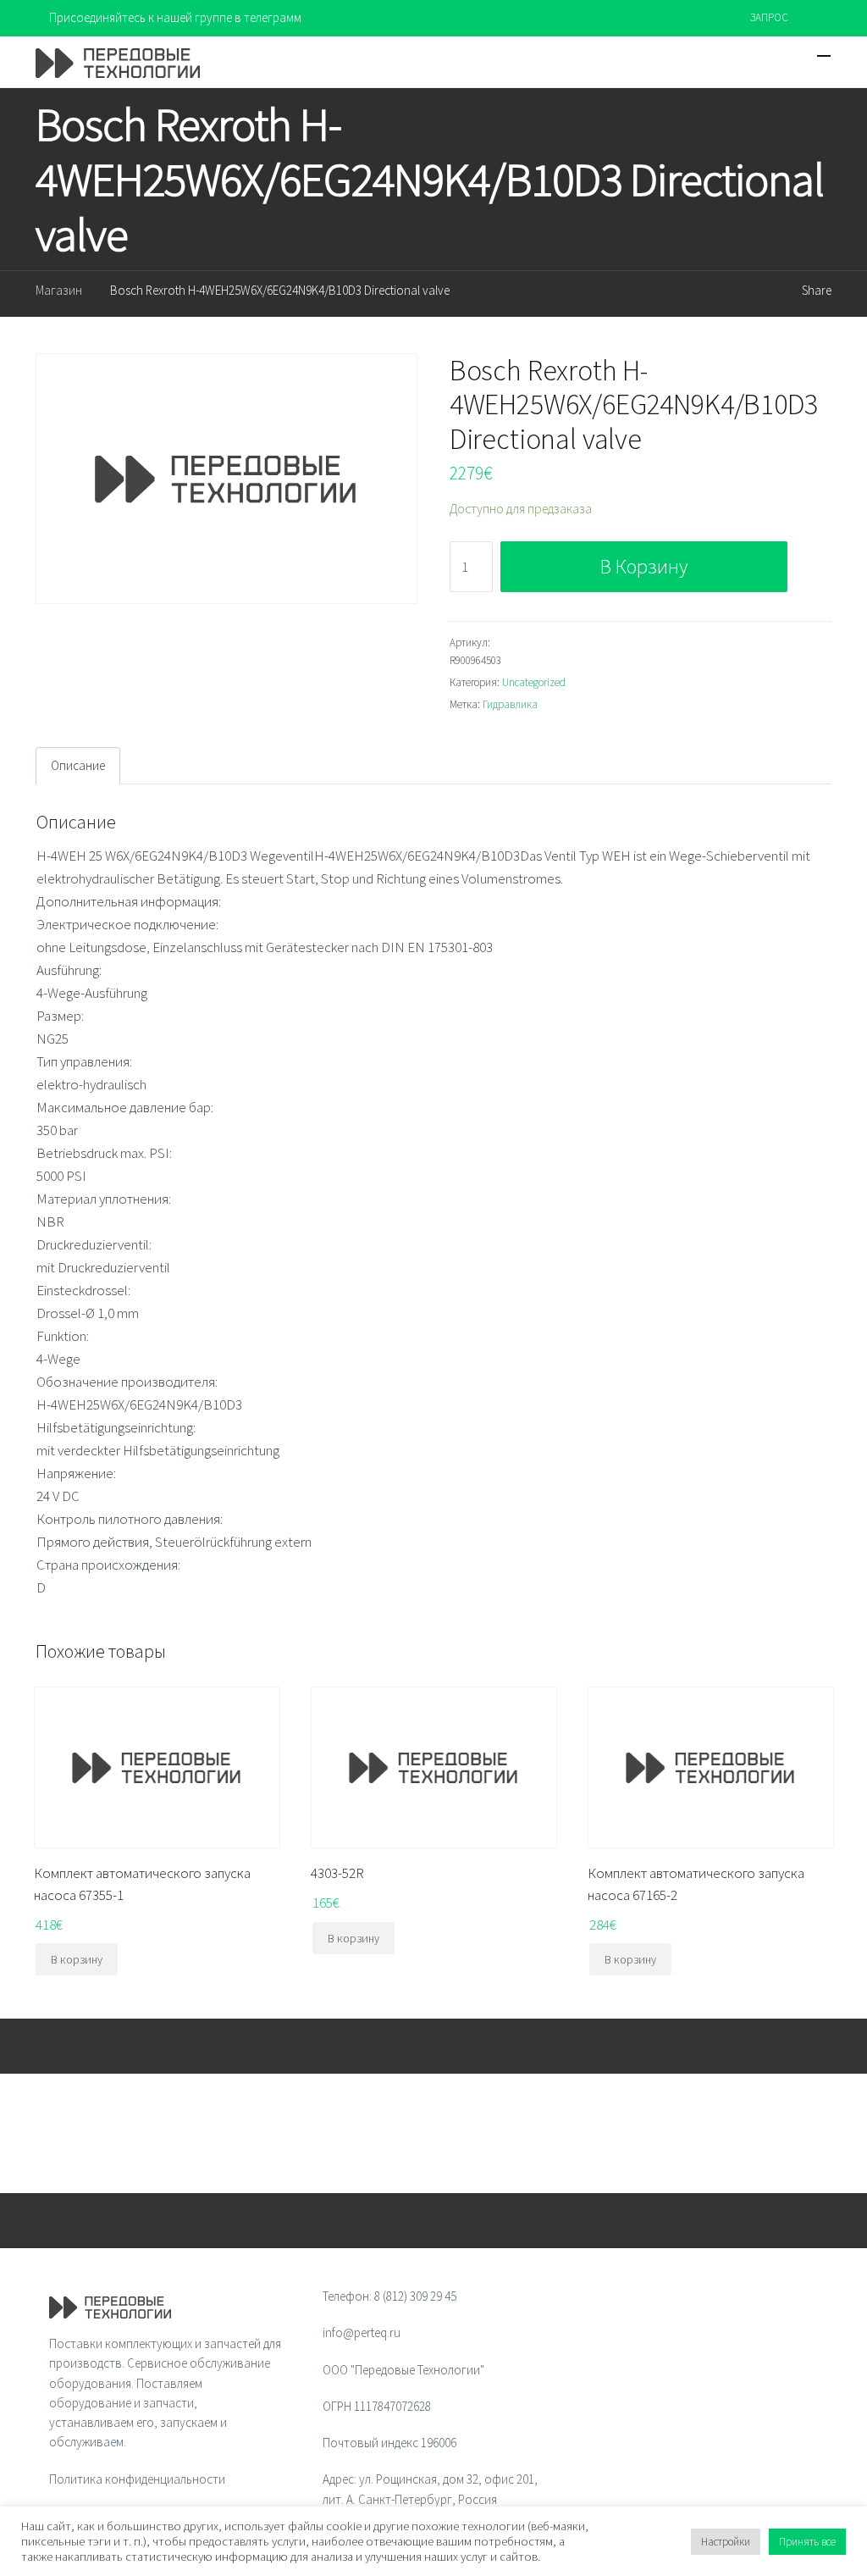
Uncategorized (534, 682)
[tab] (78, 766)
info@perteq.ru (362, 2332)
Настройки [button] (726, 2542)
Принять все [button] (807, 2542)
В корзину (644, 566)
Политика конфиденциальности (137, 2479)
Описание (78, 765)
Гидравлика (510, 704)
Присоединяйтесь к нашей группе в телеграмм (175, 17)
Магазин (59, 290)
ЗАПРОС (769, 17)
